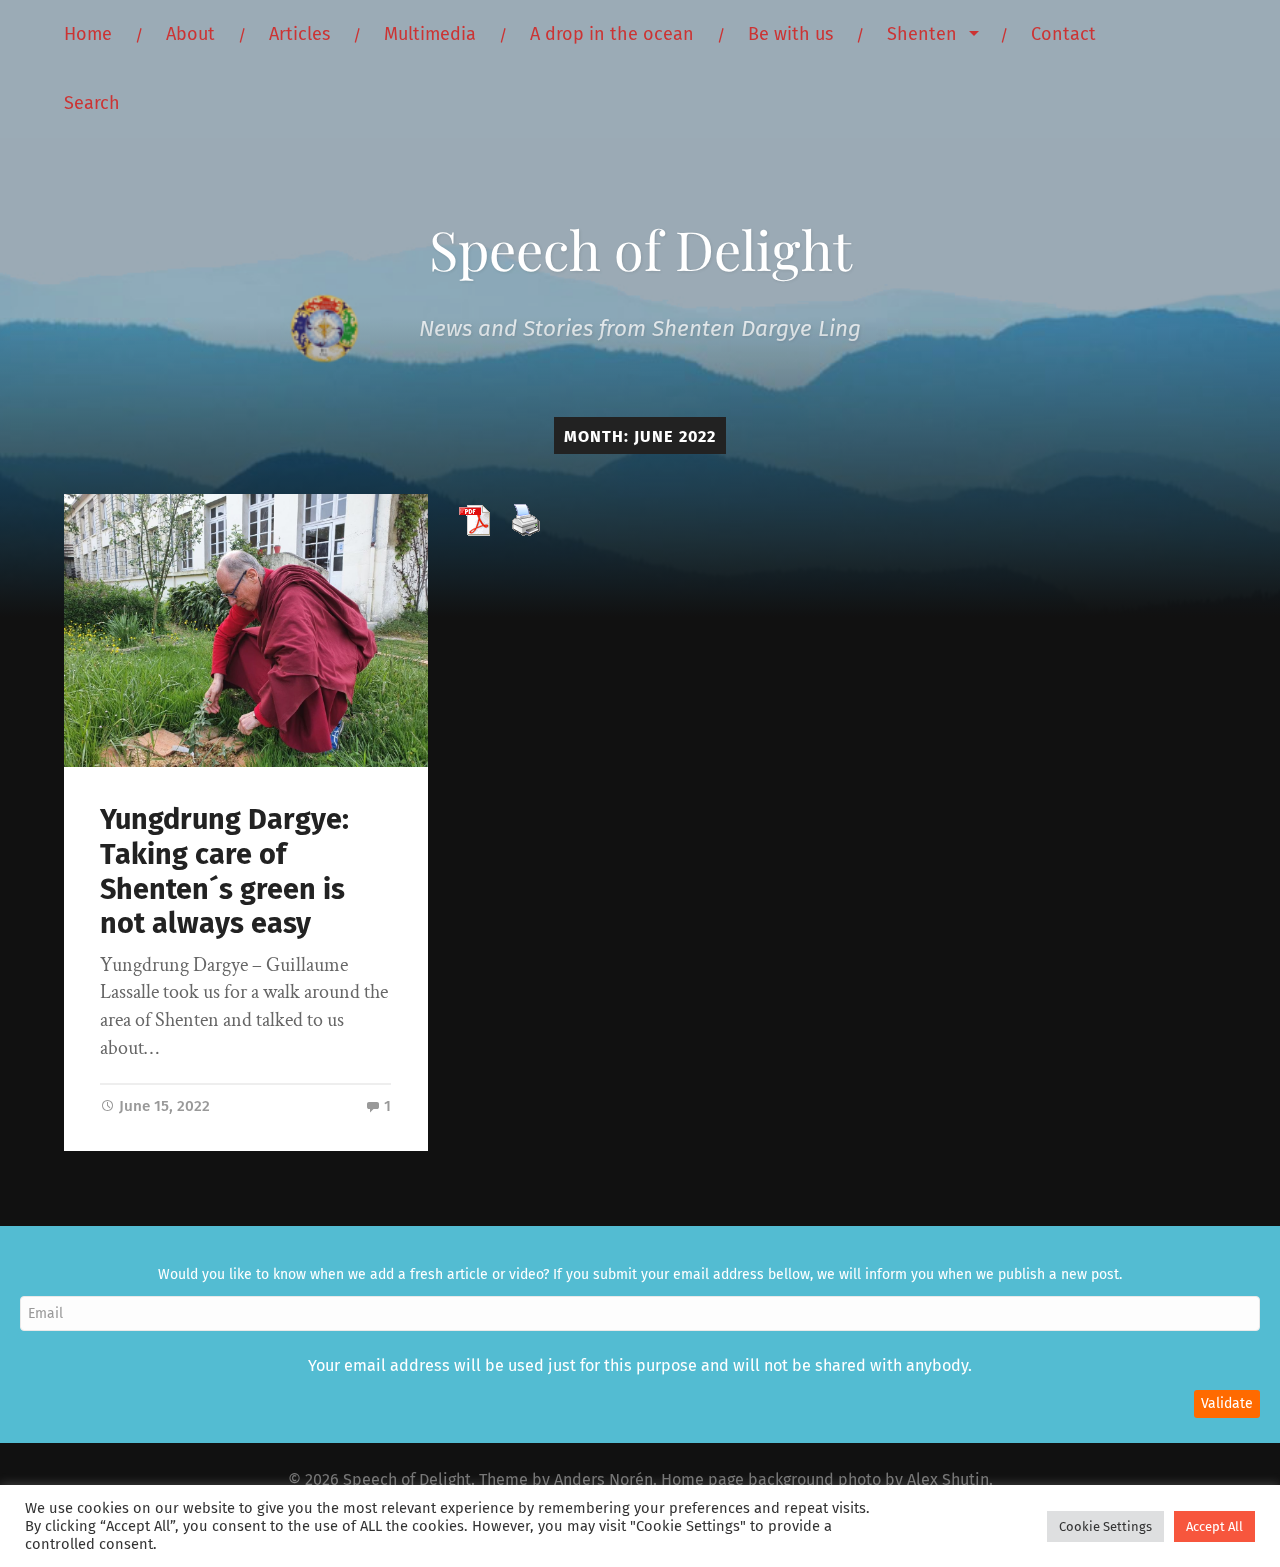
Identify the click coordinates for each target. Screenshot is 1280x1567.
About (190, 34)
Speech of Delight (640, 249)
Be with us (790, 34)
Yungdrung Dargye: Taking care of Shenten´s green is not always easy (224, 871)
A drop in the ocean (612, 34)
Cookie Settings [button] (1105, 1526)
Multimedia (430, 34)
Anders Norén (603, 1479)
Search (92, 103)
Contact (1063, 34)
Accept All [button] (1214, 1526)
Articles (299, 34)
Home (88, 34)
